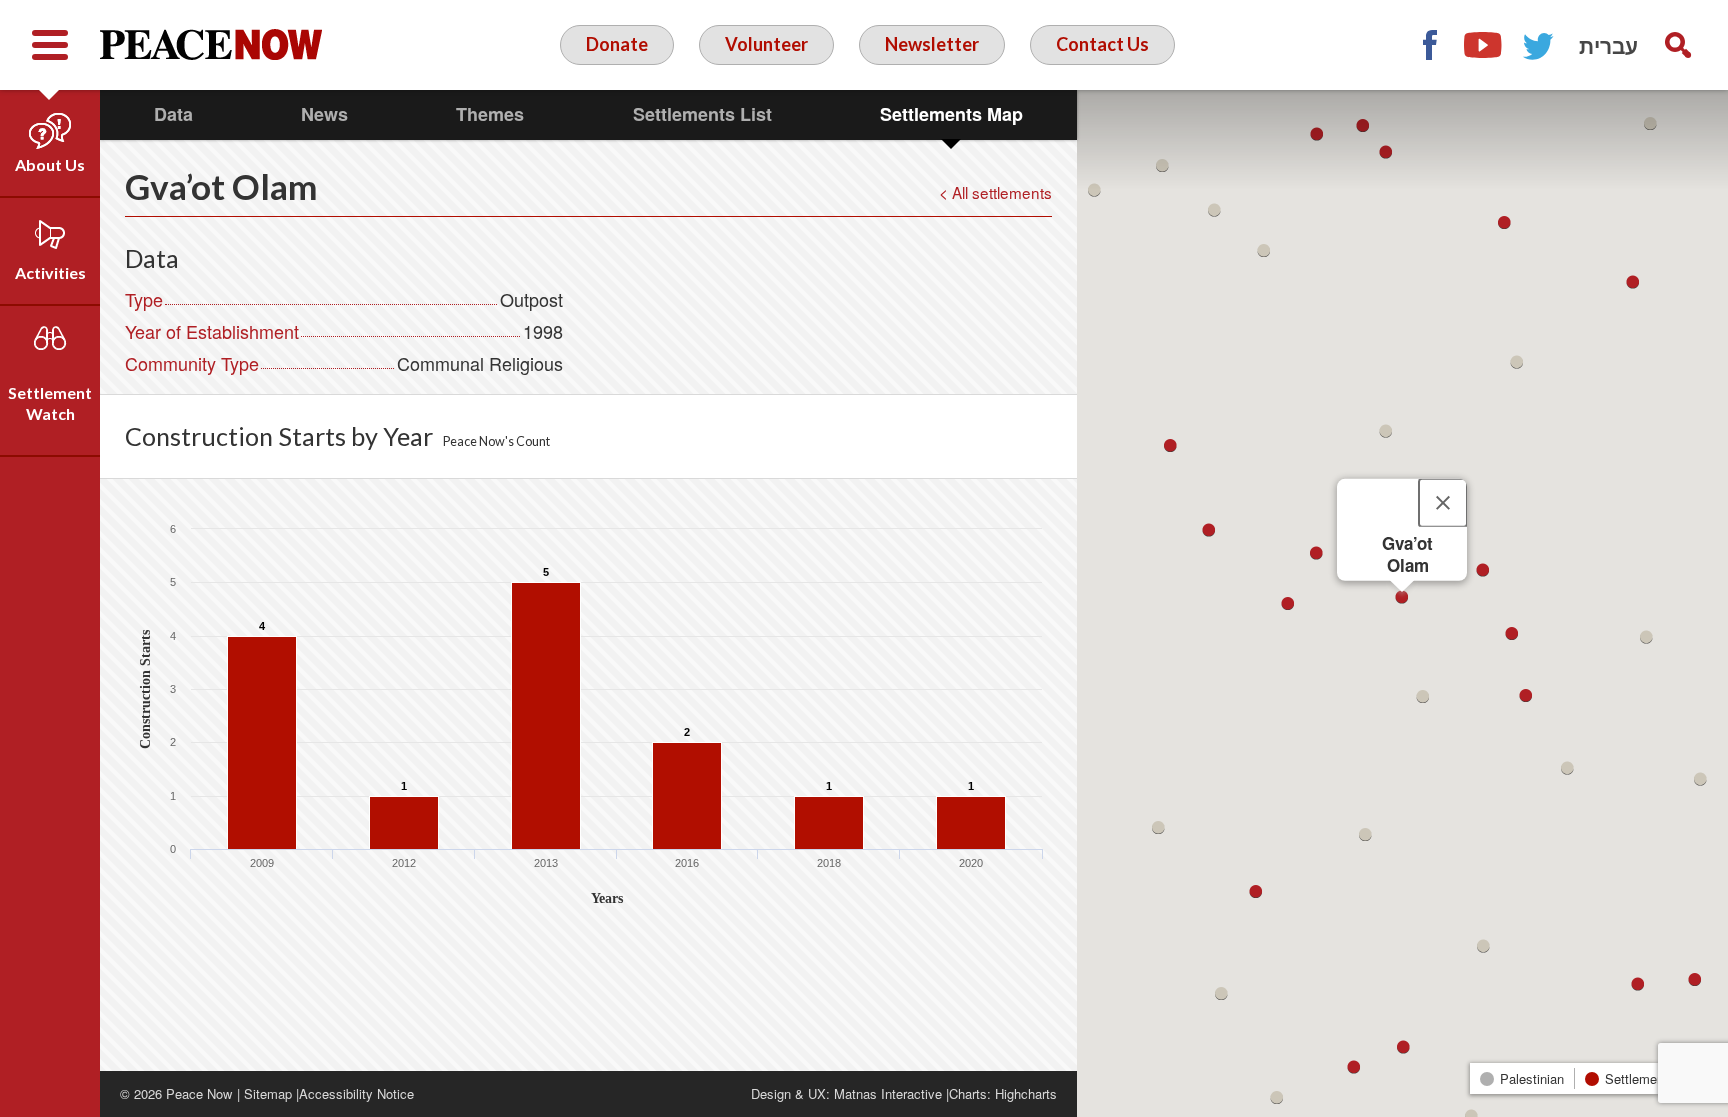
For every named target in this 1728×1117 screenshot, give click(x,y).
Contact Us (1102, 44)
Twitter (1539, 45)
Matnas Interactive (888, 1093)
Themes (490, 114)
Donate (617, 44)
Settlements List (702, 114)
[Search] (1678, 45)
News (324, 114)
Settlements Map (951, 114)
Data (173, 114)
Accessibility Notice (356, 1093)
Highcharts (1026, 1093)
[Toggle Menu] (50, 45)
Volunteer (766, 44)
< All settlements (995, 192)
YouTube (1484, 45)
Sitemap (268, 1093)
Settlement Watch (50, 403)
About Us (50, 164)
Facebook (1429, 45)
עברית (1608, 45)
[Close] (1443, 502)
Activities (50, 272)
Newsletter (932, 44)
